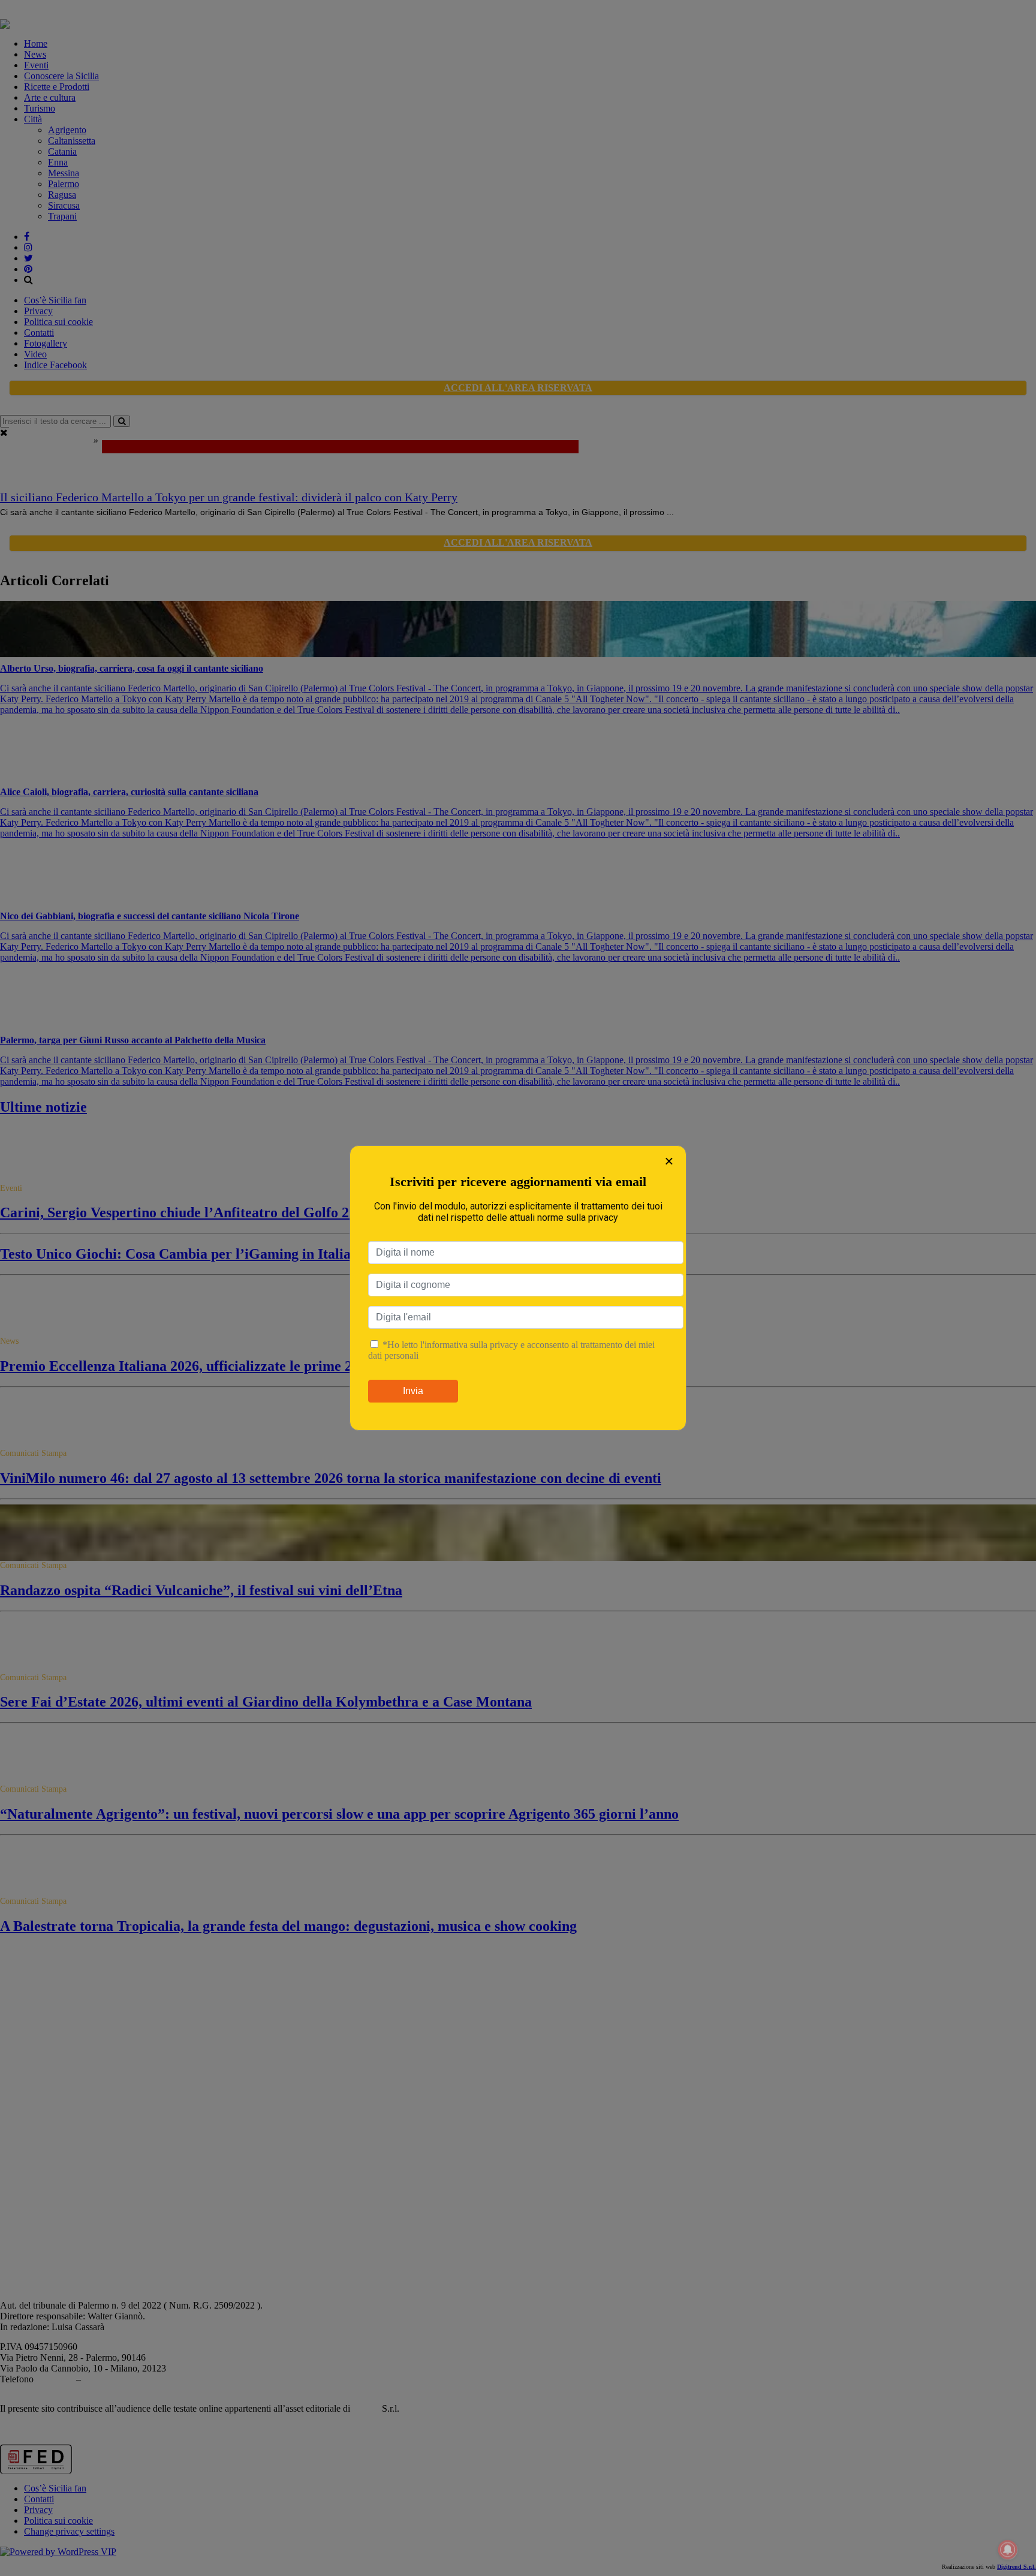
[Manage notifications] (1008, 2550)
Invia (413, 1391)
